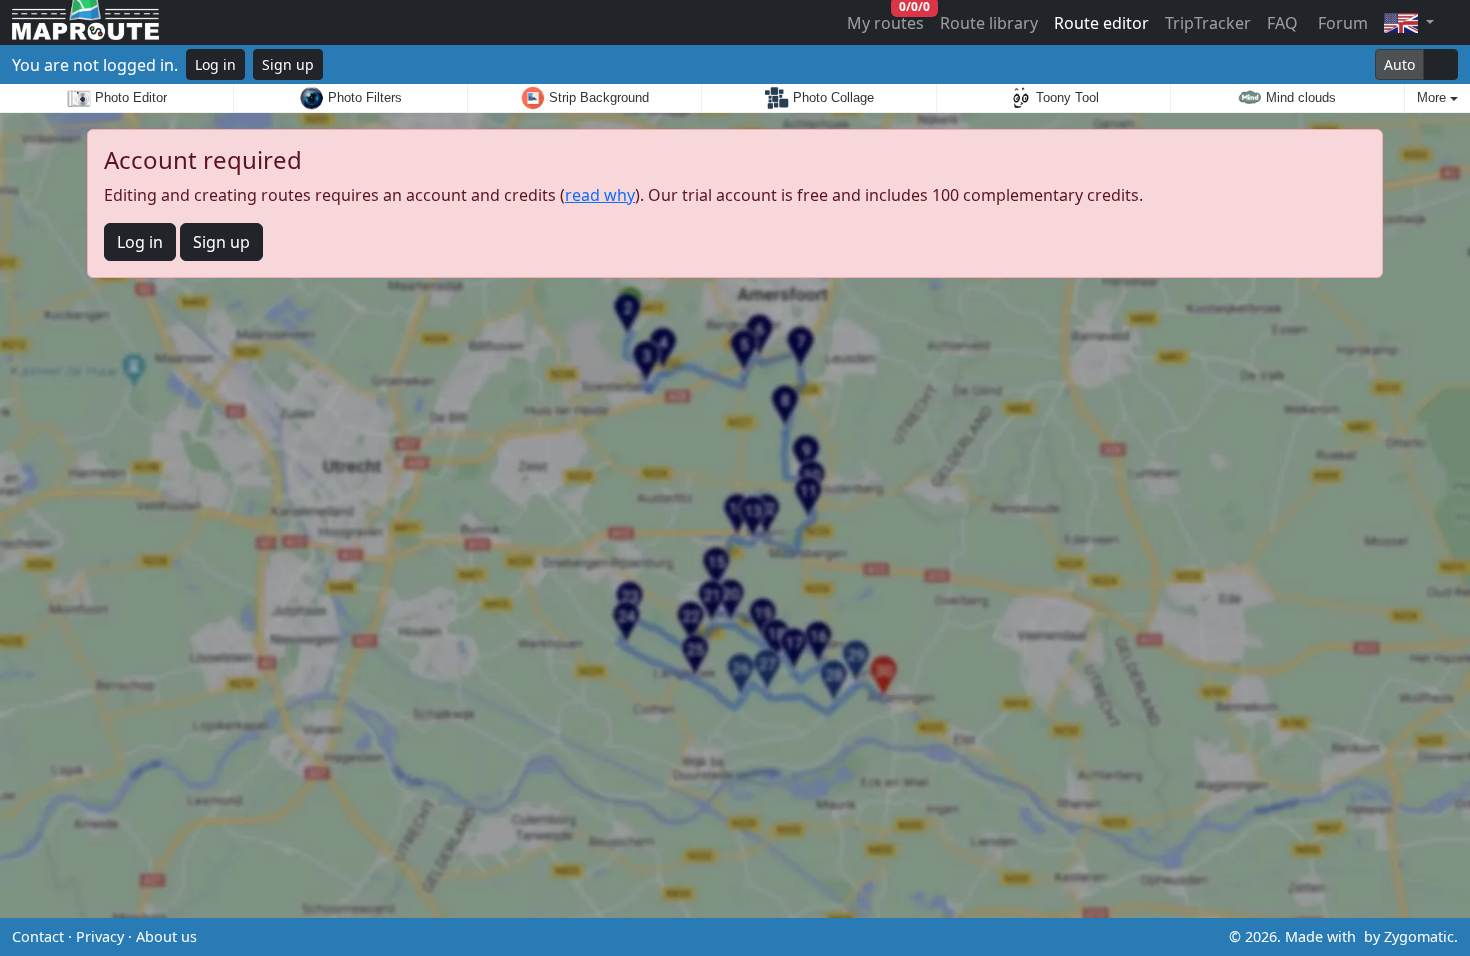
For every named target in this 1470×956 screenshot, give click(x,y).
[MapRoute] (85, 22)
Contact (38, 936)
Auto (1399, 64)
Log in (215, 64)
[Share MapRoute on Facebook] (735, 937)
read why (600, 195)
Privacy (100, 936)
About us (166, 936)
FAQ (1282, 23)
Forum (1341, 23)
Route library (989, 23)
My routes (886, 18)
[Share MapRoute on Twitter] (703, 937)
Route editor (1101, 23)
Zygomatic (1419, 936)
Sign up (288, 64)
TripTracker (1208, 23)
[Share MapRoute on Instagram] (767, 937)
